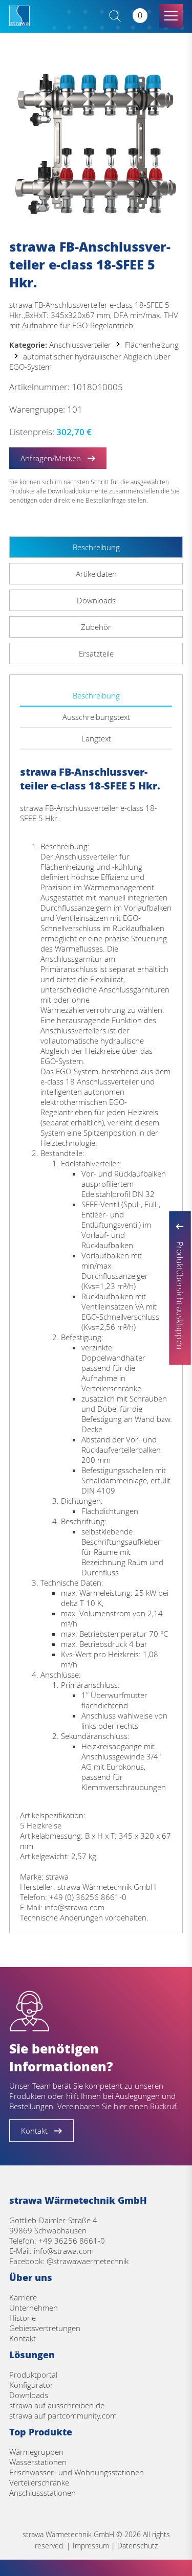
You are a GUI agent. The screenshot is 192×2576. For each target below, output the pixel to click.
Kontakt (23, 2338)
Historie (23, 2318)
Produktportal (33, 2375)
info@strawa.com (64, 2251)
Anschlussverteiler (80, 345)
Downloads (29, 2395)
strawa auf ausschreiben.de (57, 2405)
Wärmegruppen (36, 2452)
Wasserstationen (38, 2462)
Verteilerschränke (39, 2482)
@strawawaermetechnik (88, 2261)
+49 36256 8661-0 (72, 2241)
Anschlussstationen (42, 2493)
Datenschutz (137, 2546)
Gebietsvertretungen (45, 2328)
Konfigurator (31, 2385)
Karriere (23, 2297)
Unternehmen (34, 2308)
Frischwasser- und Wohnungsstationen (77, 2472)
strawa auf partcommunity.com (63, 2415)
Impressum (91, 2546)
